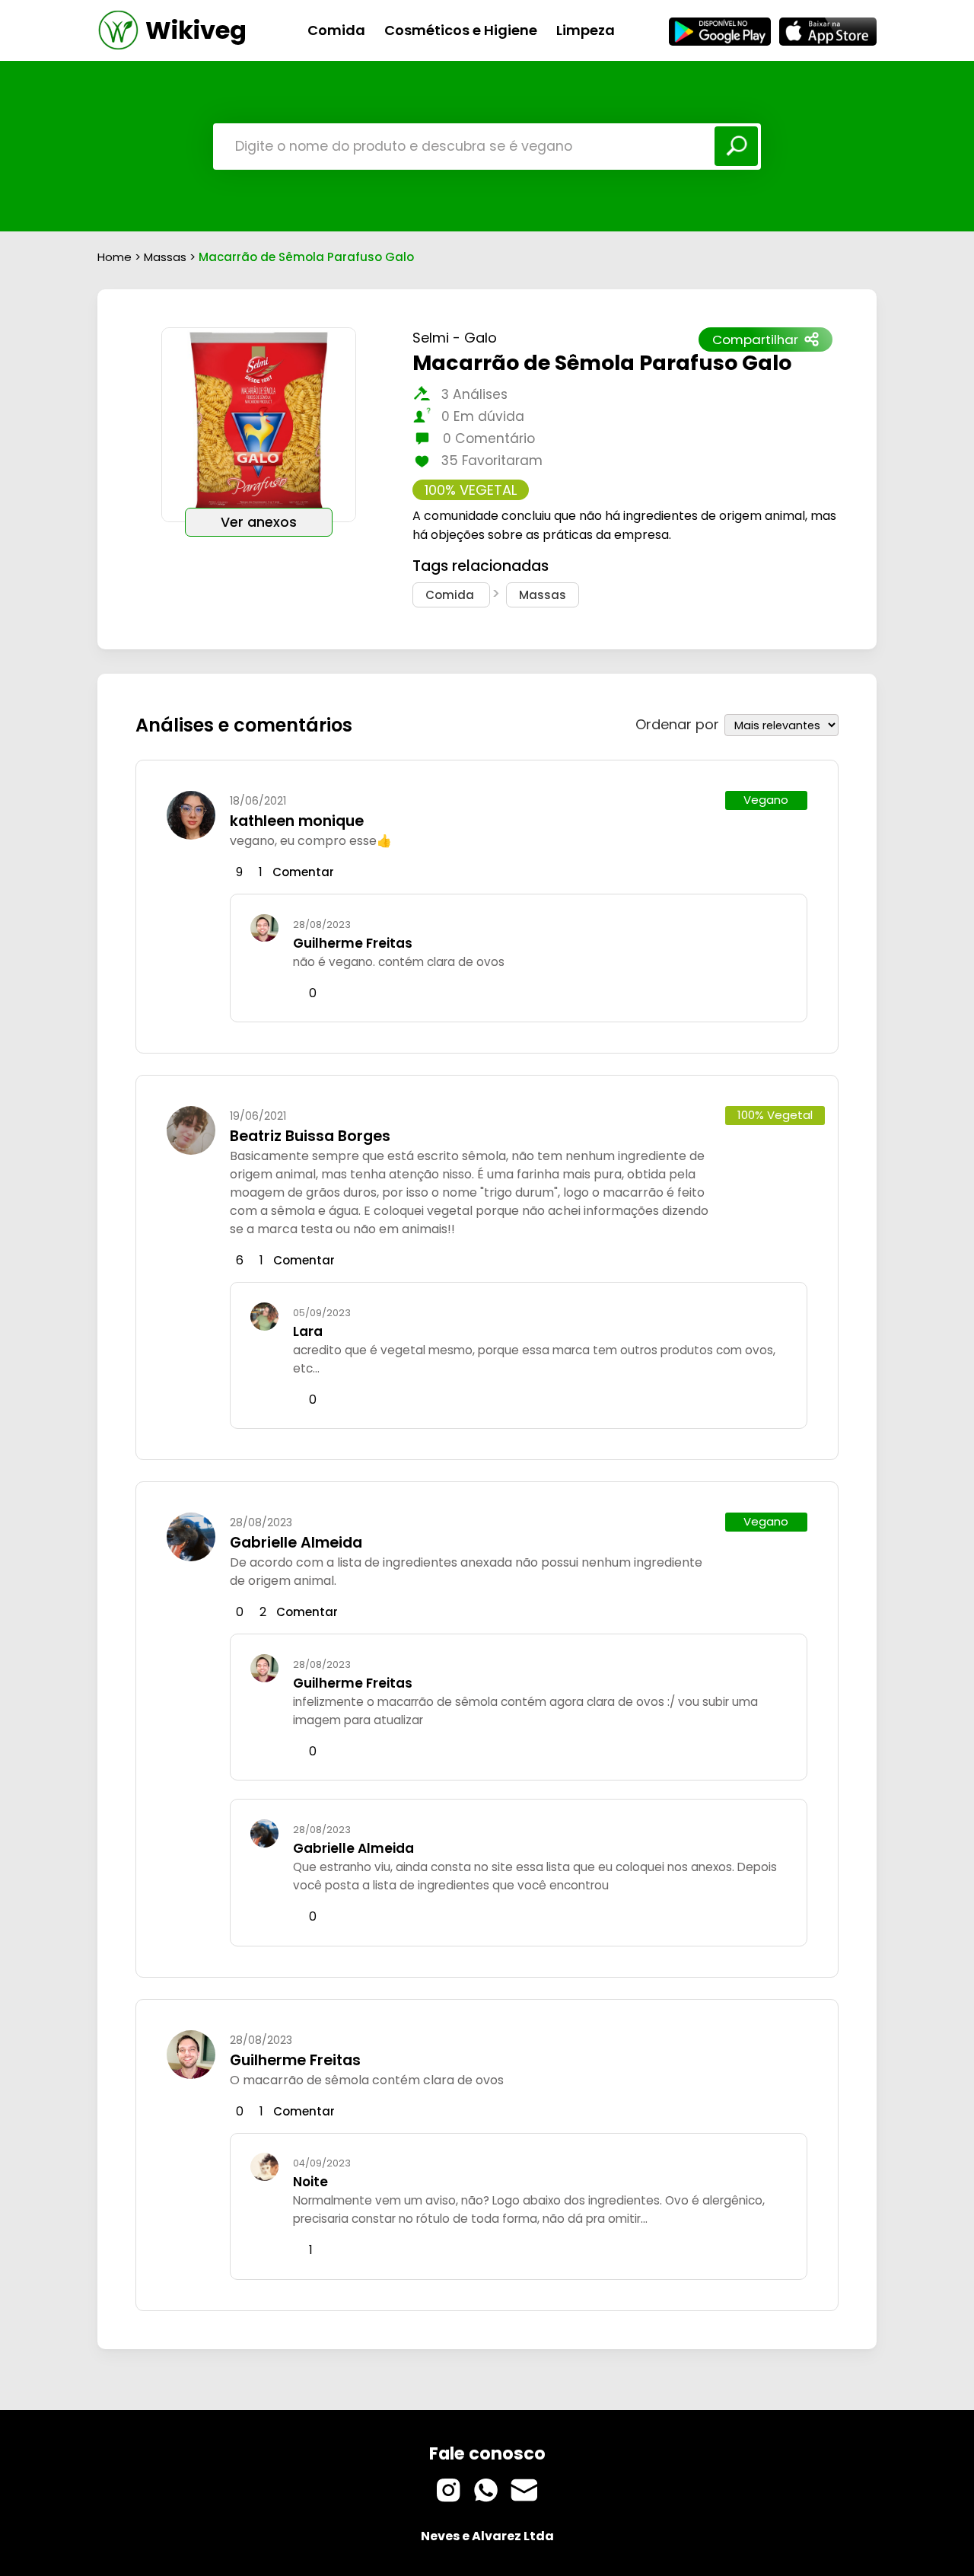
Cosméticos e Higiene (461, 30)
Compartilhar (755, 340)
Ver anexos (259, 522)
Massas (167, 257)
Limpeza (586, 30)
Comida (336, 30)
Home (115, 257)
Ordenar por (677, 724)
